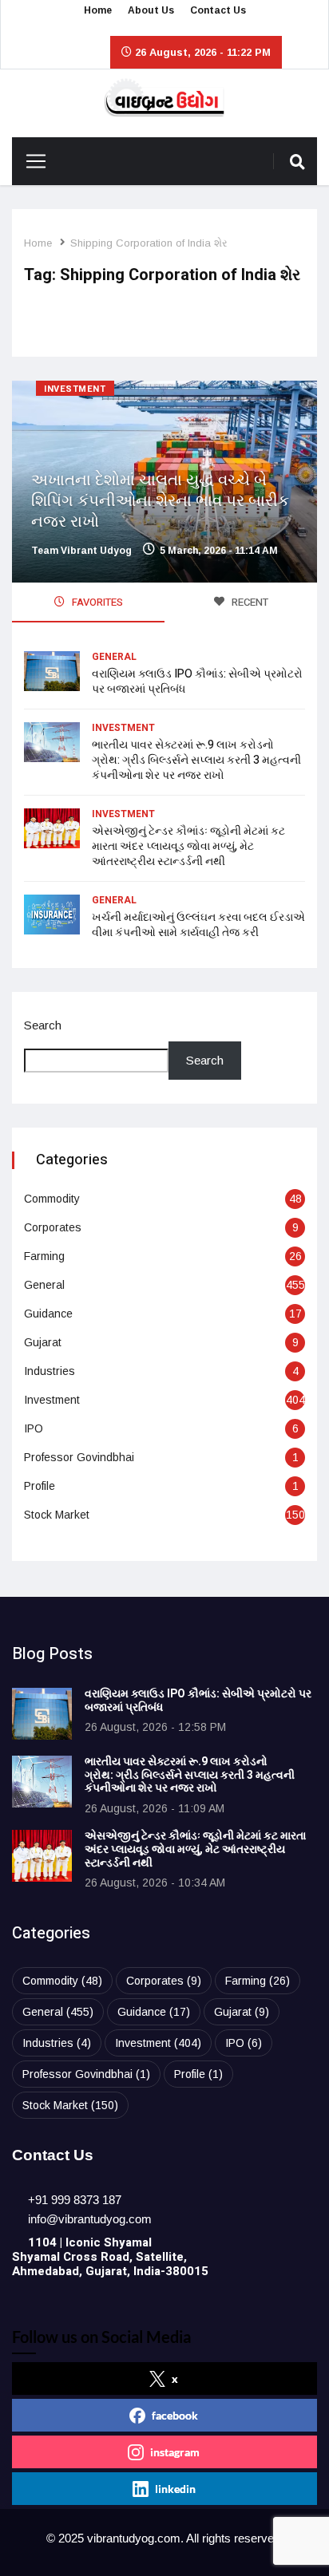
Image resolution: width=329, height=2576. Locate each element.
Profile (40, 1486)
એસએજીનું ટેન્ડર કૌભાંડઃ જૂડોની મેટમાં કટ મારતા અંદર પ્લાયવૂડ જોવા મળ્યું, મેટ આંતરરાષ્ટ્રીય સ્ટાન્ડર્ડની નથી (188, 846)
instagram (175, 2452)
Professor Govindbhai (79, 1457)
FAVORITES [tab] (96, 602)
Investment (75, 389)
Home (98, 10)
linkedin (175, 2489)
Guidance (48, 1314)
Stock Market (57, 1515)
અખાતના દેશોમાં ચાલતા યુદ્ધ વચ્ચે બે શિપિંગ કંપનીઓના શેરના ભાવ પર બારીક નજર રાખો (160, 501)
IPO (34, 1428)
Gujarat (43, 1342)
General (114, 657)
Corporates (53, 1227)
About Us (151, 10)
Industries (50, 1371)
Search (43, 1025)
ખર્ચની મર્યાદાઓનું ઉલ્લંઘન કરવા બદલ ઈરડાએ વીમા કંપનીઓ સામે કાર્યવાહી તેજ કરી (198, 925)
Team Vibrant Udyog (81, 551)
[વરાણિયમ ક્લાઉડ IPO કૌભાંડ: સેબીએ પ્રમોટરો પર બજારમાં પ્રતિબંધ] (42, 1714)
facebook (175, 2415)
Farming (44, 1256)
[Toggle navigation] (30, 161)
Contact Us (218, 10)
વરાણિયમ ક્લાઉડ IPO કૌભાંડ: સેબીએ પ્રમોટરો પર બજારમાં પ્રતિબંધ (197, 682)
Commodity (52, 1199)
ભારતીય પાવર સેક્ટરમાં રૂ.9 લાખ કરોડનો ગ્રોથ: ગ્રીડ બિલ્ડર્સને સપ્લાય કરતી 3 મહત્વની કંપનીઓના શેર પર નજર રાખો (196, 760)
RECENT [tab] (249, 602)
